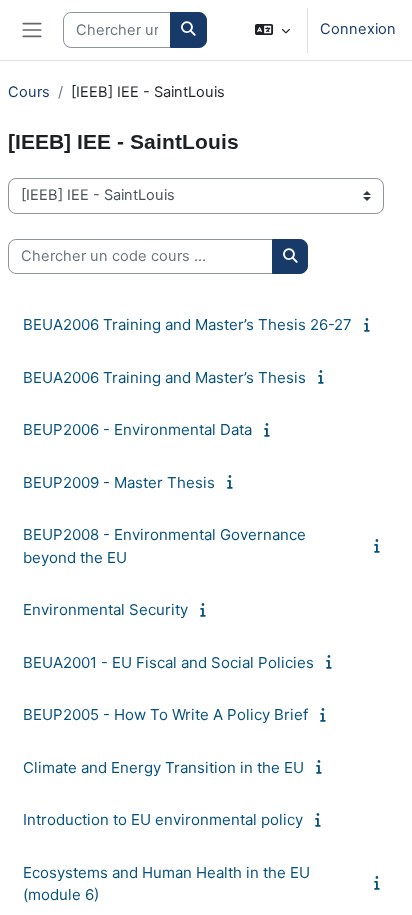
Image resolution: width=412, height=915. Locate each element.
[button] (272, 30)
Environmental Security (105, 609)
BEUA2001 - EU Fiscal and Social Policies (168, 662)
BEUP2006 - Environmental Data (137, 429)
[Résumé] (370, 325)
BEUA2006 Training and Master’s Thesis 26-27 (187, 324)
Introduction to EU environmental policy (163, 819)
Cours (29, 92)
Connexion (358, 29)
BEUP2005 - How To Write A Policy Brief (165, 714)
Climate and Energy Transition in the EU (163, 767)
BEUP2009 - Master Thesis (119, 482)
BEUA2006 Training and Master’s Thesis (164, 377)
